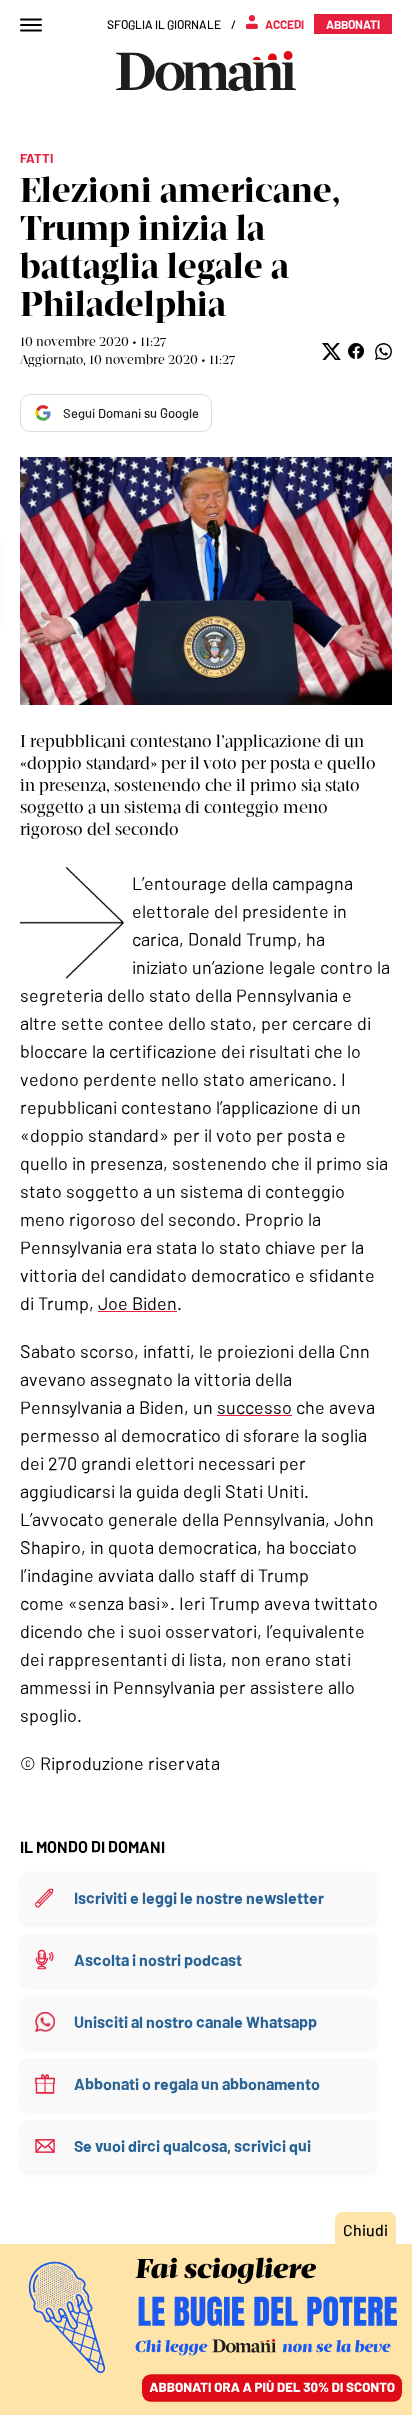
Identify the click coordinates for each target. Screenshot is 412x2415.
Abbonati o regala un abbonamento (197, 2083)
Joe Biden (137, 1303)
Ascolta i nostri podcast (158, 1959)
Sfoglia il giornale (164, 24)
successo (254, 1407)
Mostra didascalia (206, 581)
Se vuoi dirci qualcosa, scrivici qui (192, 2145)
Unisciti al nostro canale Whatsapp (195, 2021)
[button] (329, 351)
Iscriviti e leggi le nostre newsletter (199, 1897)
